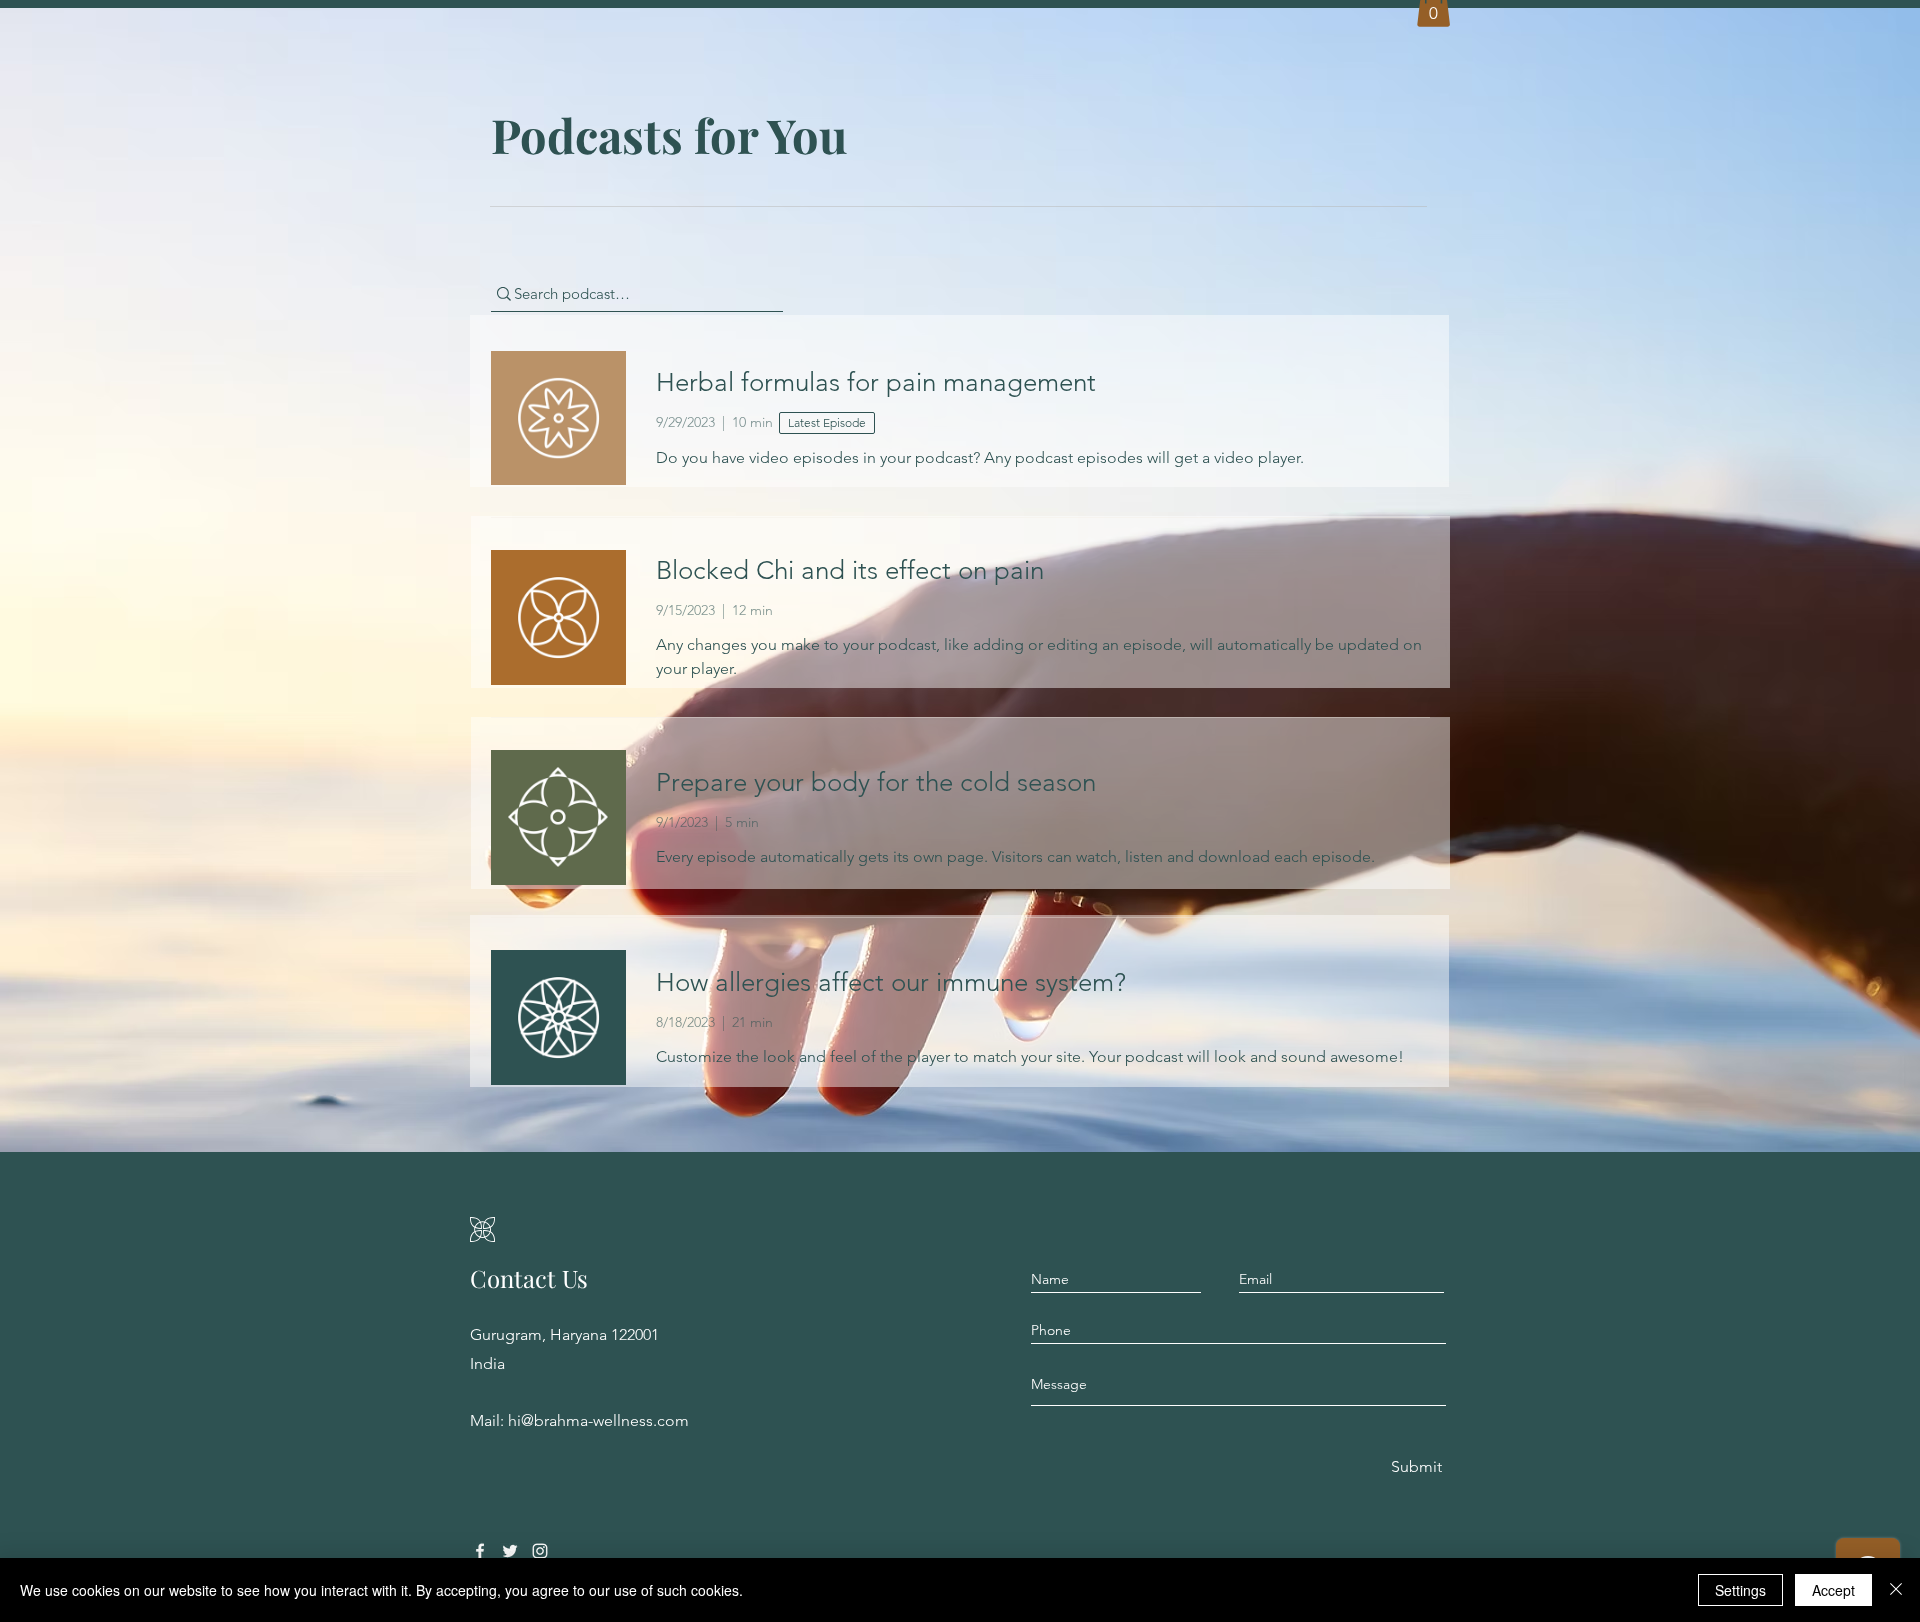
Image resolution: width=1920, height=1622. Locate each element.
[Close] (1896, 1590)
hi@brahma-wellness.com (598, 1420)
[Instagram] (540, 1551)
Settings (1740, 1590)
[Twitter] (510, 1551)
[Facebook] (480, 1551)
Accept (1833, 1590)
